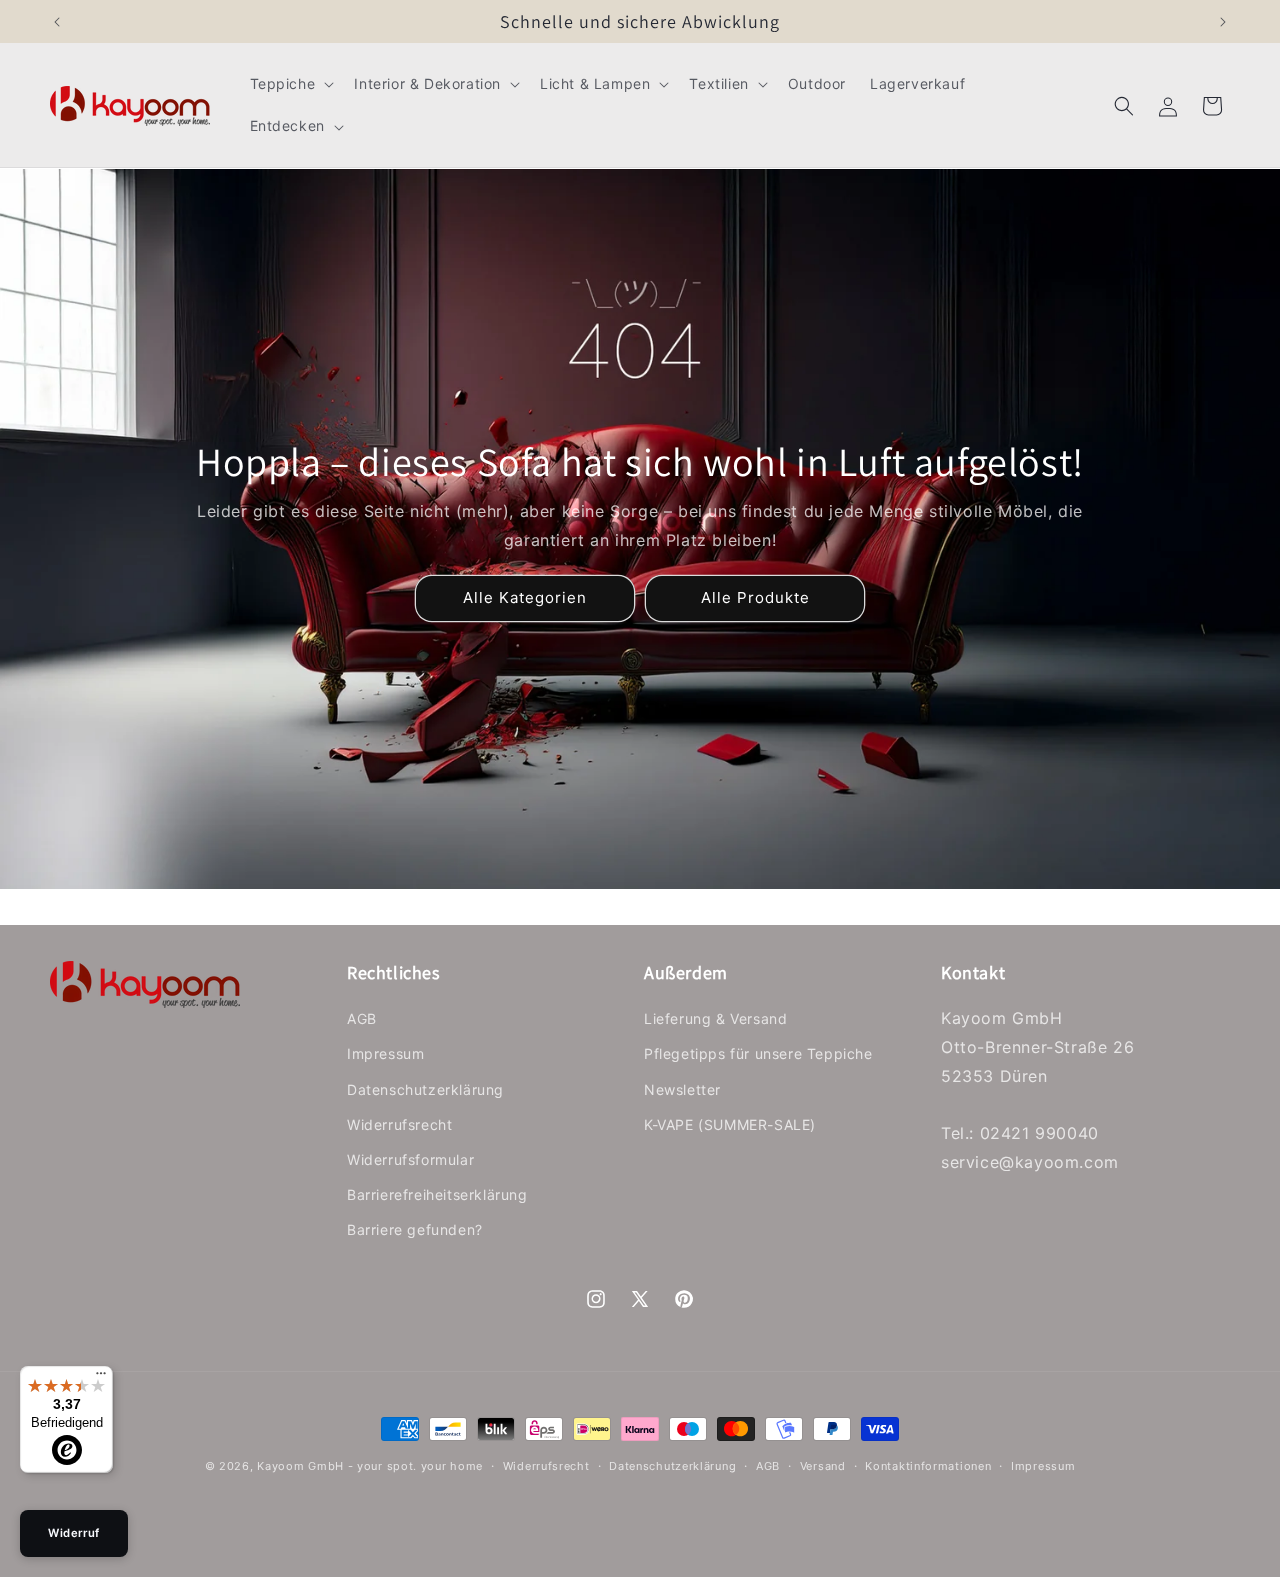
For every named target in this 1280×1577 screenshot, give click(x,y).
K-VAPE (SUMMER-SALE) (730, 1124)
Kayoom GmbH (300, 1466)
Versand (823, 1466)
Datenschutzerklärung (425, 1089)
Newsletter (682, 1089)
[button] (290, 84)
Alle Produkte (755, 598)
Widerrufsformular (410, 1159)
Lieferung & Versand (715, 1018)
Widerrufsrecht (399, 1124)
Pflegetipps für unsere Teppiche (758, 1053)
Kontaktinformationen (928, 1466)
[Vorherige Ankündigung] (57, 22)
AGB (362, 1018)
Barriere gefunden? (415, 1229)
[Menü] (101, 1378)
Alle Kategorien (525, 598)
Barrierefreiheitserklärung (437, 1194)
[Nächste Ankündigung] (1223, 22)
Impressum (385, 1053)
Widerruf (74, 1533)
